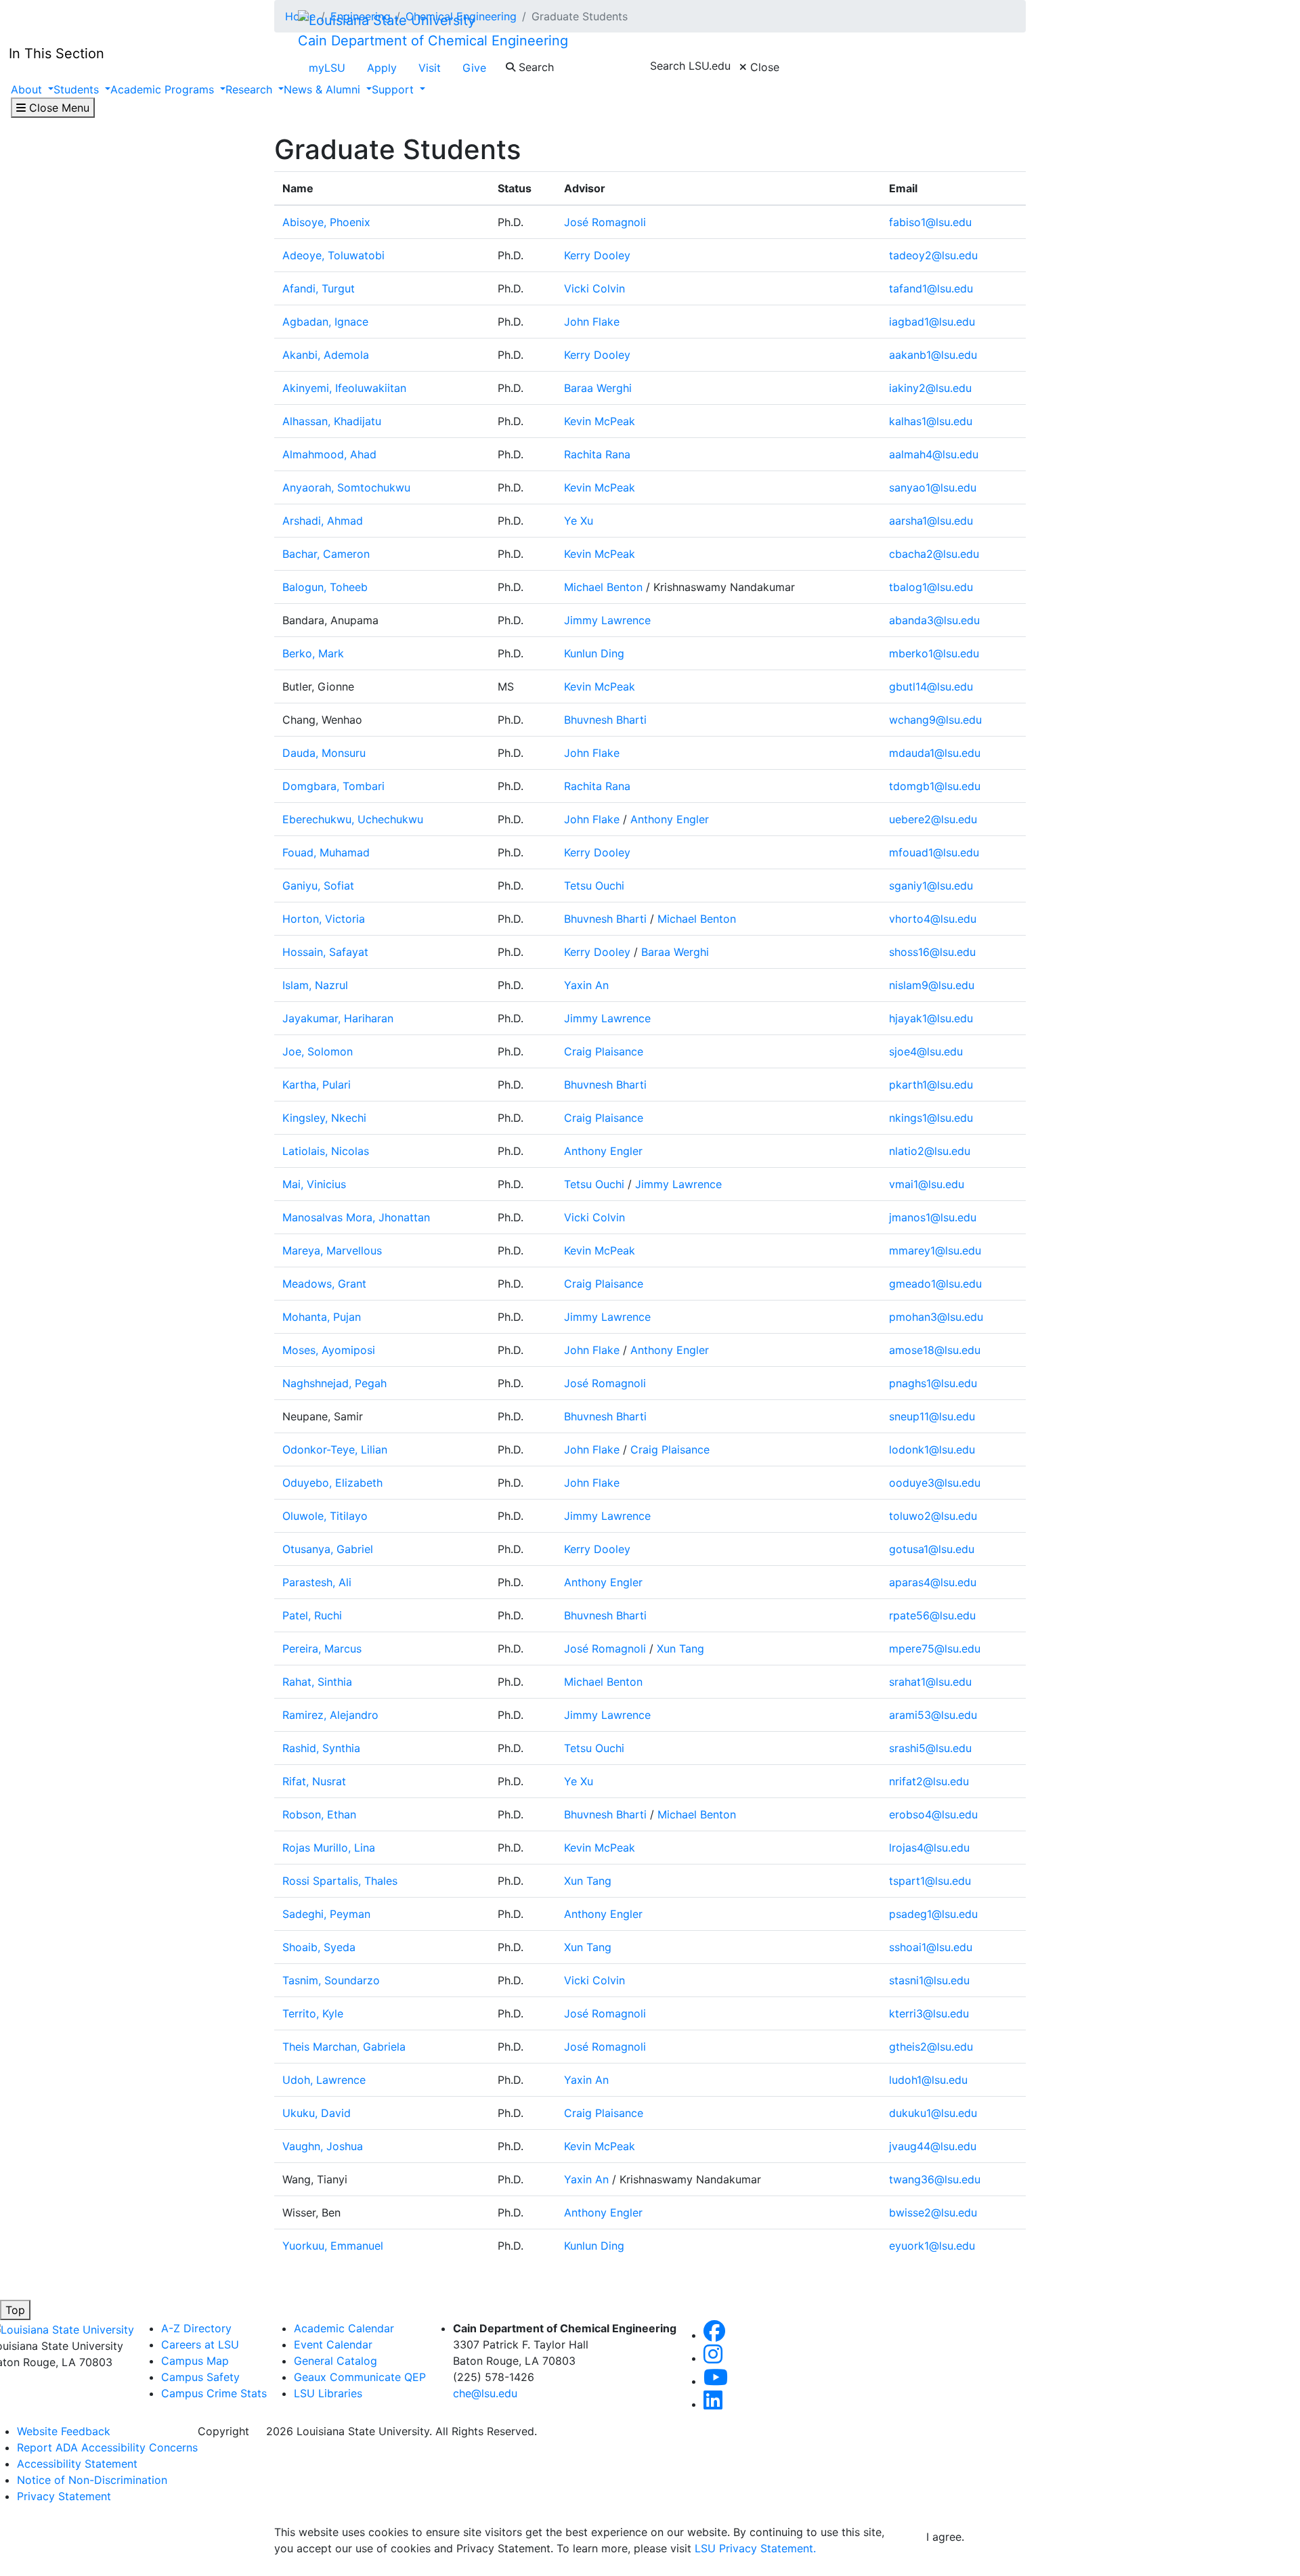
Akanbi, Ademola (326, 355)
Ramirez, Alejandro (330, 1715)
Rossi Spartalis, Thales (340, 1881)
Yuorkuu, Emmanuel (333, 2246)
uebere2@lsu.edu (933, 819)
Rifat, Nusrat (314, 1781)
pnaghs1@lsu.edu (933, 1383)
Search (535, 67)
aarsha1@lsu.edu (931, 521)
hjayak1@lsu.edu (931, 1018)
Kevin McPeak (600, 421)
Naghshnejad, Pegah (334, 1383)
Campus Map (195, 2361)
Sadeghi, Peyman (326, 1914)
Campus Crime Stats (214, 2393)
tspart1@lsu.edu (930, 1881)
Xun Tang (680, 1649)
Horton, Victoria (324, 919)
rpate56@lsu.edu (932, 1615)
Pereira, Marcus (322, 1649)
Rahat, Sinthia (317, 1682)
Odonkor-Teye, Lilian (335, 1449)
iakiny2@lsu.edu (930, 388)
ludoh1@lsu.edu (928, 2080)
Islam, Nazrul (315, 985)
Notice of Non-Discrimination (92, 2480)
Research (251, 89)
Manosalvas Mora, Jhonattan (356, 1217)
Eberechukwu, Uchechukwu (353, 819)
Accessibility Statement (77, 2464)
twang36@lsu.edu (935, 2179)
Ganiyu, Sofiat (318, 886)
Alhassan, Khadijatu (332, 421)
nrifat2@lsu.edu (929, 1781)
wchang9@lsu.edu (935, 720)
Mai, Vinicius (314, 1184)
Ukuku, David (317, 2113)
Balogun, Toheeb (325, 587)
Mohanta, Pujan (322, 1317)
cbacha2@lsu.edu (934, 554)
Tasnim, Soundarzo (331, 1980)
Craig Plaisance (604, 1051)
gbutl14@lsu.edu (931, 686)
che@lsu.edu (485, 2393)
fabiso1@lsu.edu (930, 222)
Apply (382, 68)
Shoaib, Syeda (319, 1947)
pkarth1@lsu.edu (931, 1085)
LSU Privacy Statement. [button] (755, 2548)
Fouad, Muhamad (326, 852)
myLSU (327, 68)
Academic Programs (164, 89)
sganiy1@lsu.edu (931, 886)
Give (474, 68)
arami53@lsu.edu (933, 1715)
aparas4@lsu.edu (933, 1582)
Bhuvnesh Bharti (605, 720)
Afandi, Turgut (319, 288)
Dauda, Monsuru (324, 753)
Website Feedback (64, 2431)
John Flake (592, 322)
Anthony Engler (670, 819)
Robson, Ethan (319, 1814)
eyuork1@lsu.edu (932, 2246)
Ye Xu (579, 521)
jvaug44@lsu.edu (933, 2146)
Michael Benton (603, 587)
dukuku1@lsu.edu (933, 2113)
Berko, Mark (313, 653)
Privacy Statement (64, 2496)
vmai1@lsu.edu (927, 1184)
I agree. (945, 2537)
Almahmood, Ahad (329, 454)
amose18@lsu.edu (935, 1350)
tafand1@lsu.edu (931, 288)
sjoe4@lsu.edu (926, 1051)
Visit (430, 68)
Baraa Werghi (598, 388)
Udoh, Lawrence (324, 2080)
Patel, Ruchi (312, 1615)
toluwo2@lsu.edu (933, 1516)
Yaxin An (586, 985)
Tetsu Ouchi (594, 886)
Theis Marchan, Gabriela (344, 2047)
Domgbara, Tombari (333, 786)
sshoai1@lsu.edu (931, 1947)
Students (78, 89)
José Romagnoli (605, 222)
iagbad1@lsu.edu (932, 322)
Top (15, 2310)
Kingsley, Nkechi (324, 1118)
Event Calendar (333, 2344)
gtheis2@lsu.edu (931, 2047)
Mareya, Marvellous (332, 1250)
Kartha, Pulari (317, 1085)
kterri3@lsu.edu (929, 2013)
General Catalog (335, 2361)
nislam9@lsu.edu (932, 985)
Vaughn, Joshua (323, 2146)
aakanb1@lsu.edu (933, 355)
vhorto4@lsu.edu (933, 919)
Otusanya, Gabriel (328, 1549)
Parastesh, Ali (317, 1582)
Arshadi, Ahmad (323, 521)
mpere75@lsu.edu (935, 1649)
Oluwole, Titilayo (325, 1516)
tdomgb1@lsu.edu (935, 786)
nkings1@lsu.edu (931, 1118)
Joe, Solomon (318, 1051)
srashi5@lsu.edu (930, 1748)
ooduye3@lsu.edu (935, 1483)
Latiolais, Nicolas (326, 1151)
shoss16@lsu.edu (932, 952)
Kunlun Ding (594, 653)
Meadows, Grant (324, 1284)
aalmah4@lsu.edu (934, 454)
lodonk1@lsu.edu (932, 1449)
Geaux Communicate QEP (360, 2377)
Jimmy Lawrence (607, 620)
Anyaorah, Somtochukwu (346, 487)
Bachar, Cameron (326, 554)
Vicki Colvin (594, 288)
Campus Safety (200, 2377)
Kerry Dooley (597, 255)
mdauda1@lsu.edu (935, 753)
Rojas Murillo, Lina (329, 1848)
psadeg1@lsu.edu (933, 1914)
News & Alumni (324, 89)
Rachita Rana (597, 454)
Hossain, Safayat (325, 952)
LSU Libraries (328, 2393)
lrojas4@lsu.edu (929, 1848)
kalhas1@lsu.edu (931, 421)
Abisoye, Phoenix (326, 222)
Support (394, 89)
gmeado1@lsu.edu (935, 1284)
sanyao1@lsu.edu (933, 487)
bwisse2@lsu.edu (933, 2212)
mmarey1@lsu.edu (935, 1250)
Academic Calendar (344, 2328)
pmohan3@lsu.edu (936, 1317)
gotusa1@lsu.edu (932, 1549)
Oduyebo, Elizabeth (332, 1483)
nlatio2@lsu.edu (930, 1151)
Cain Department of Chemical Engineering (433, 41)
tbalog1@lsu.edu (931, 587)
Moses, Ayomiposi (329, 1350)
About (28, 89)
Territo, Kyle (313, 2013)
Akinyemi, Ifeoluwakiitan (344, 388)
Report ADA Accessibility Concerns (107, 2447)
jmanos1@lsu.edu (933, 1217)
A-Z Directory (196, 2328)
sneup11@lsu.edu (932, 1416)
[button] (714, 2335)
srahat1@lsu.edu (930, 1682)
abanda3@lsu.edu (934, 620)
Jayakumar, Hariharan (338, 1018)
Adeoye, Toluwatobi (333, 255)
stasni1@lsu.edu (929, 1980)
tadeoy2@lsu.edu (933, 255)
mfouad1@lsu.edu (934, 852)
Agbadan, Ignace (325, 322)
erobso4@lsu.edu (933, 1814)
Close (763, 67)
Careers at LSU (200, 2344)
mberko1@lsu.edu (934, 653)
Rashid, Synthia (321, 1748)
